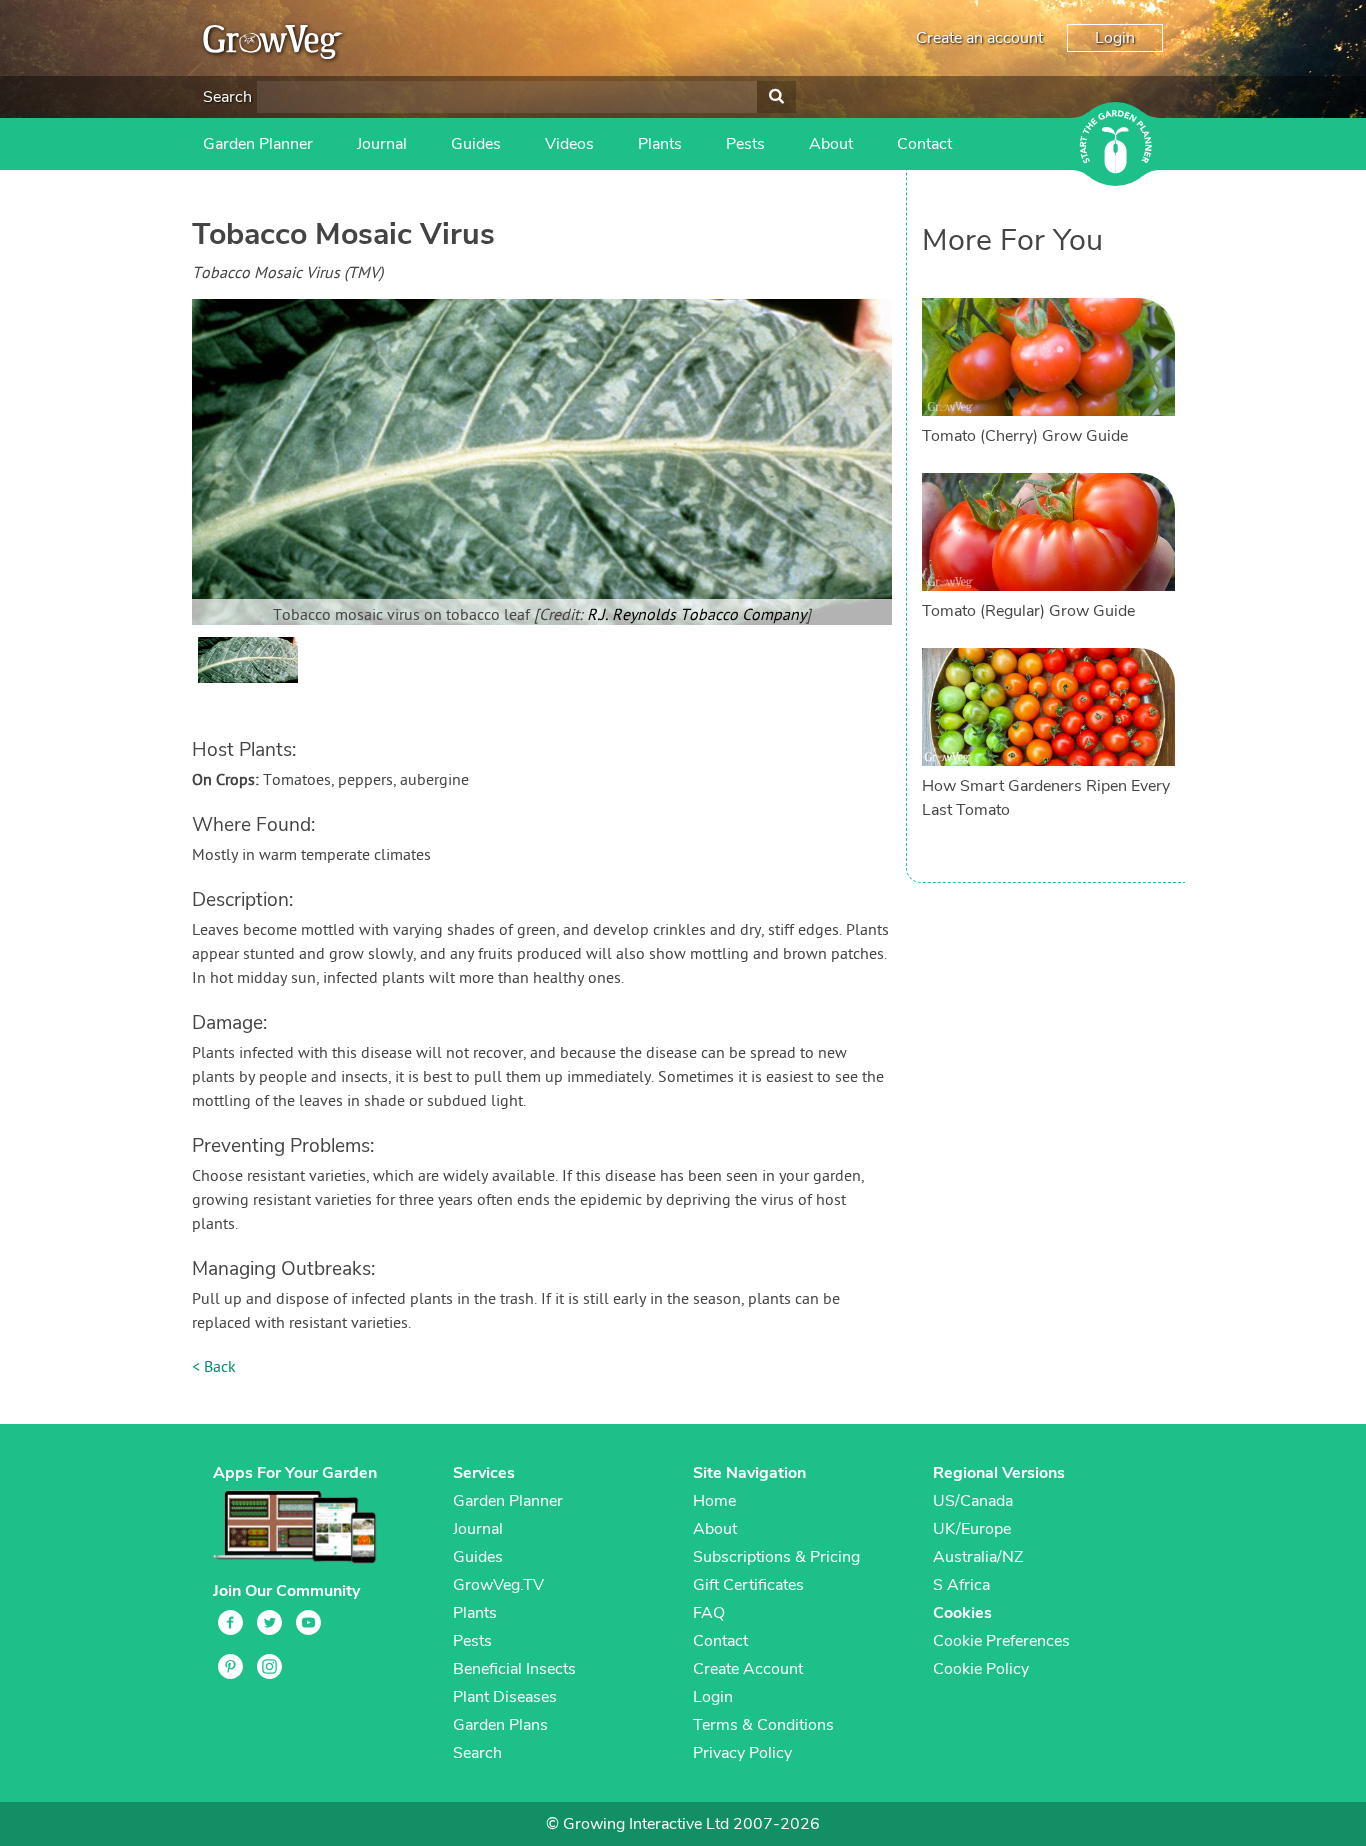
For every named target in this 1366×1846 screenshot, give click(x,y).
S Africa (961, 1585)
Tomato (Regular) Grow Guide (1028, 611)
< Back (214, 1368)
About (831, 144)
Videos (569, 144)
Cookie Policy (981, 1669)
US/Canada (973, 1501)
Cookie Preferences (1001, 1641)
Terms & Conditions (763, 1725)
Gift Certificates (748, 1585)
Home (714, 1501)
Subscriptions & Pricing (776, 1557)
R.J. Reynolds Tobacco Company (696, 616)
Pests (745, 144)
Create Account (748, 1669)
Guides (476, 144)
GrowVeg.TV (498, 1585)
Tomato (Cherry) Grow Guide (1025, 436)
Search (227, 97)
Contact (924, 144)
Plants (660, 144)
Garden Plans (500, 1725)
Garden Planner (258, 144)
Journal (382, 144)
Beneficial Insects (514, 1669)
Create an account (979, 38)
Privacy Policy (742, 1753)
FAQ (709, 1613)
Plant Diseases (505, 1697)
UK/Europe (972, 1529)
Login (1115, 38)
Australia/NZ (978, 1557)
